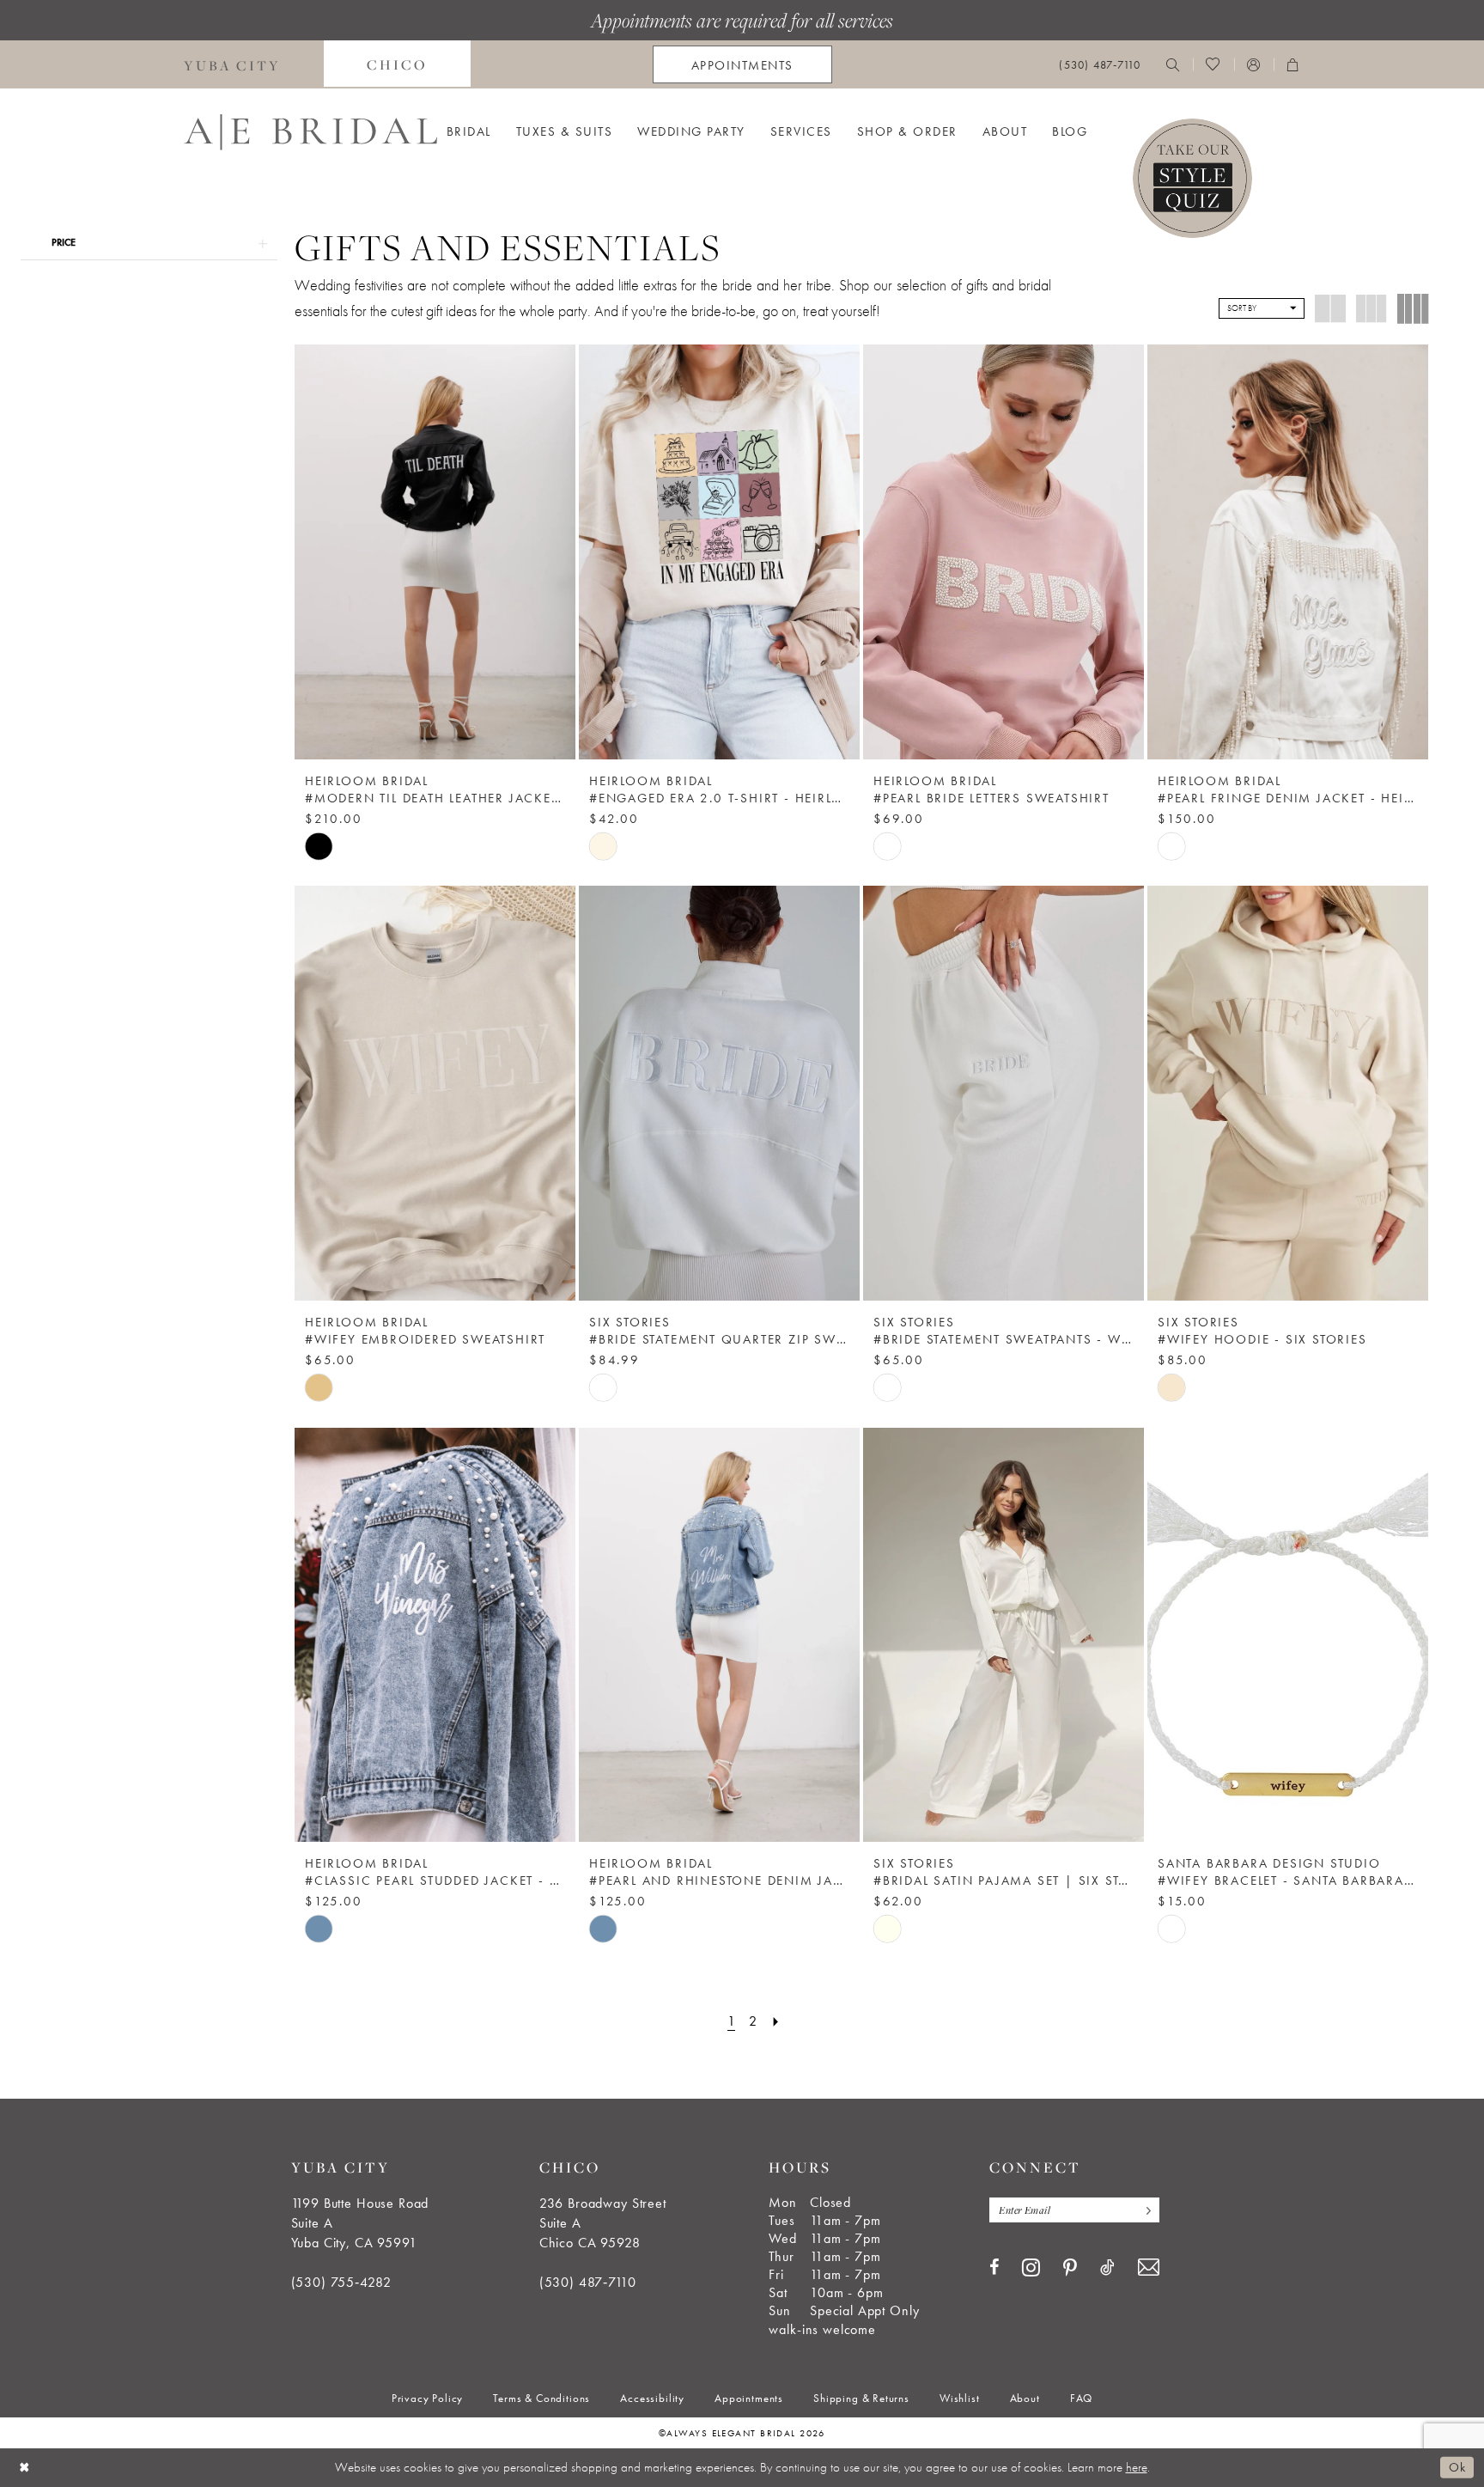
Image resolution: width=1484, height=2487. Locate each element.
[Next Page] (776, 2021)
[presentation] (435, 552)
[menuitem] (232, 64)
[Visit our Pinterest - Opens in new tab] (1070, 2268)
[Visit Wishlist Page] (1213, 64)
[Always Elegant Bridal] (310, 132)
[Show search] (1173, 64)
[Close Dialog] (25, 2468)
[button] (1254, 64)
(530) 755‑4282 (341, 2282)
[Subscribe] (1145, 2210)
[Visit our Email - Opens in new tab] (1149, 2268)
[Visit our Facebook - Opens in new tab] (994, 2267)
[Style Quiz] (1192, 178)
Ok (1457, 2467)
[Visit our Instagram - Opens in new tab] (1031, 2267)
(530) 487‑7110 (588, 2282)
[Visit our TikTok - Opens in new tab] (1107, 2267)
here (1137, 2467)
